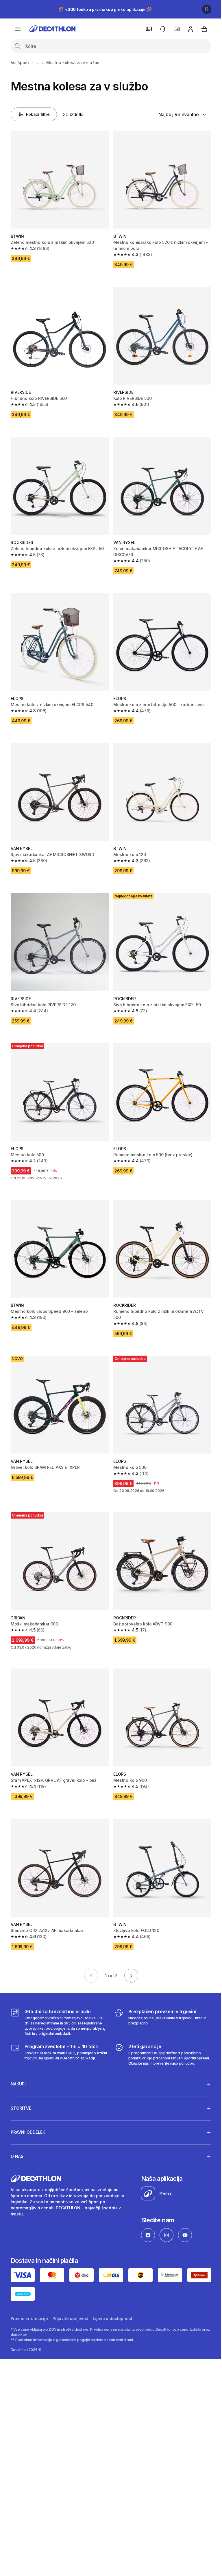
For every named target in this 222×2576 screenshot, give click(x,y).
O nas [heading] (17, 2130)
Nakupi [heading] (18, 2058)
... (38, 63)
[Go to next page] (131, 1976)
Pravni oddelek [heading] (28, 2106)
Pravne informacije (29, 2292)
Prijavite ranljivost (70, 2292)
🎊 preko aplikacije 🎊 (105, 9)
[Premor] (207, 9)
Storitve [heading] (21, 2082)
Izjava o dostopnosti (113, 2292)
